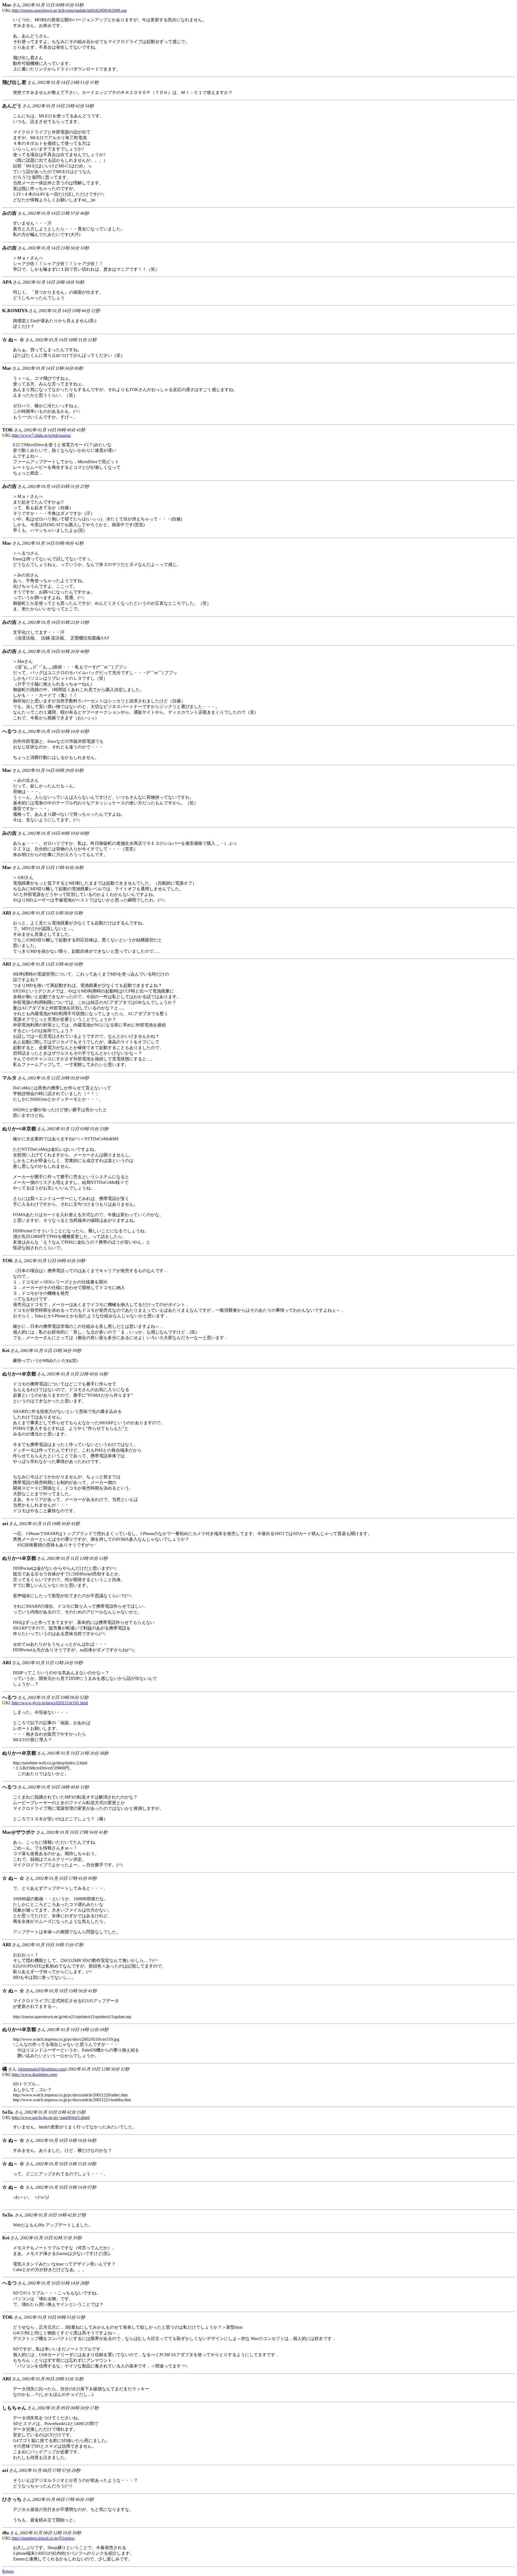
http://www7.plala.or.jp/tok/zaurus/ (42, 435)
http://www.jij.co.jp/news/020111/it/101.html (50, 1703)
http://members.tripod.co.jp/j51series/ (43, 2538)
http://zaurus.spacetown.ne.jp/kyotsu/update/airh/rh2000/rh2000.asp (69, 10)
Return (8, 2571)
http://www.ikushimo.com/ (35, 2074)
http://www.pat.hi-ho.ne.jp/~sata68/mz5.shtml (51, 2118)
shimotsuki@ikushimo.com (42, 2069)
